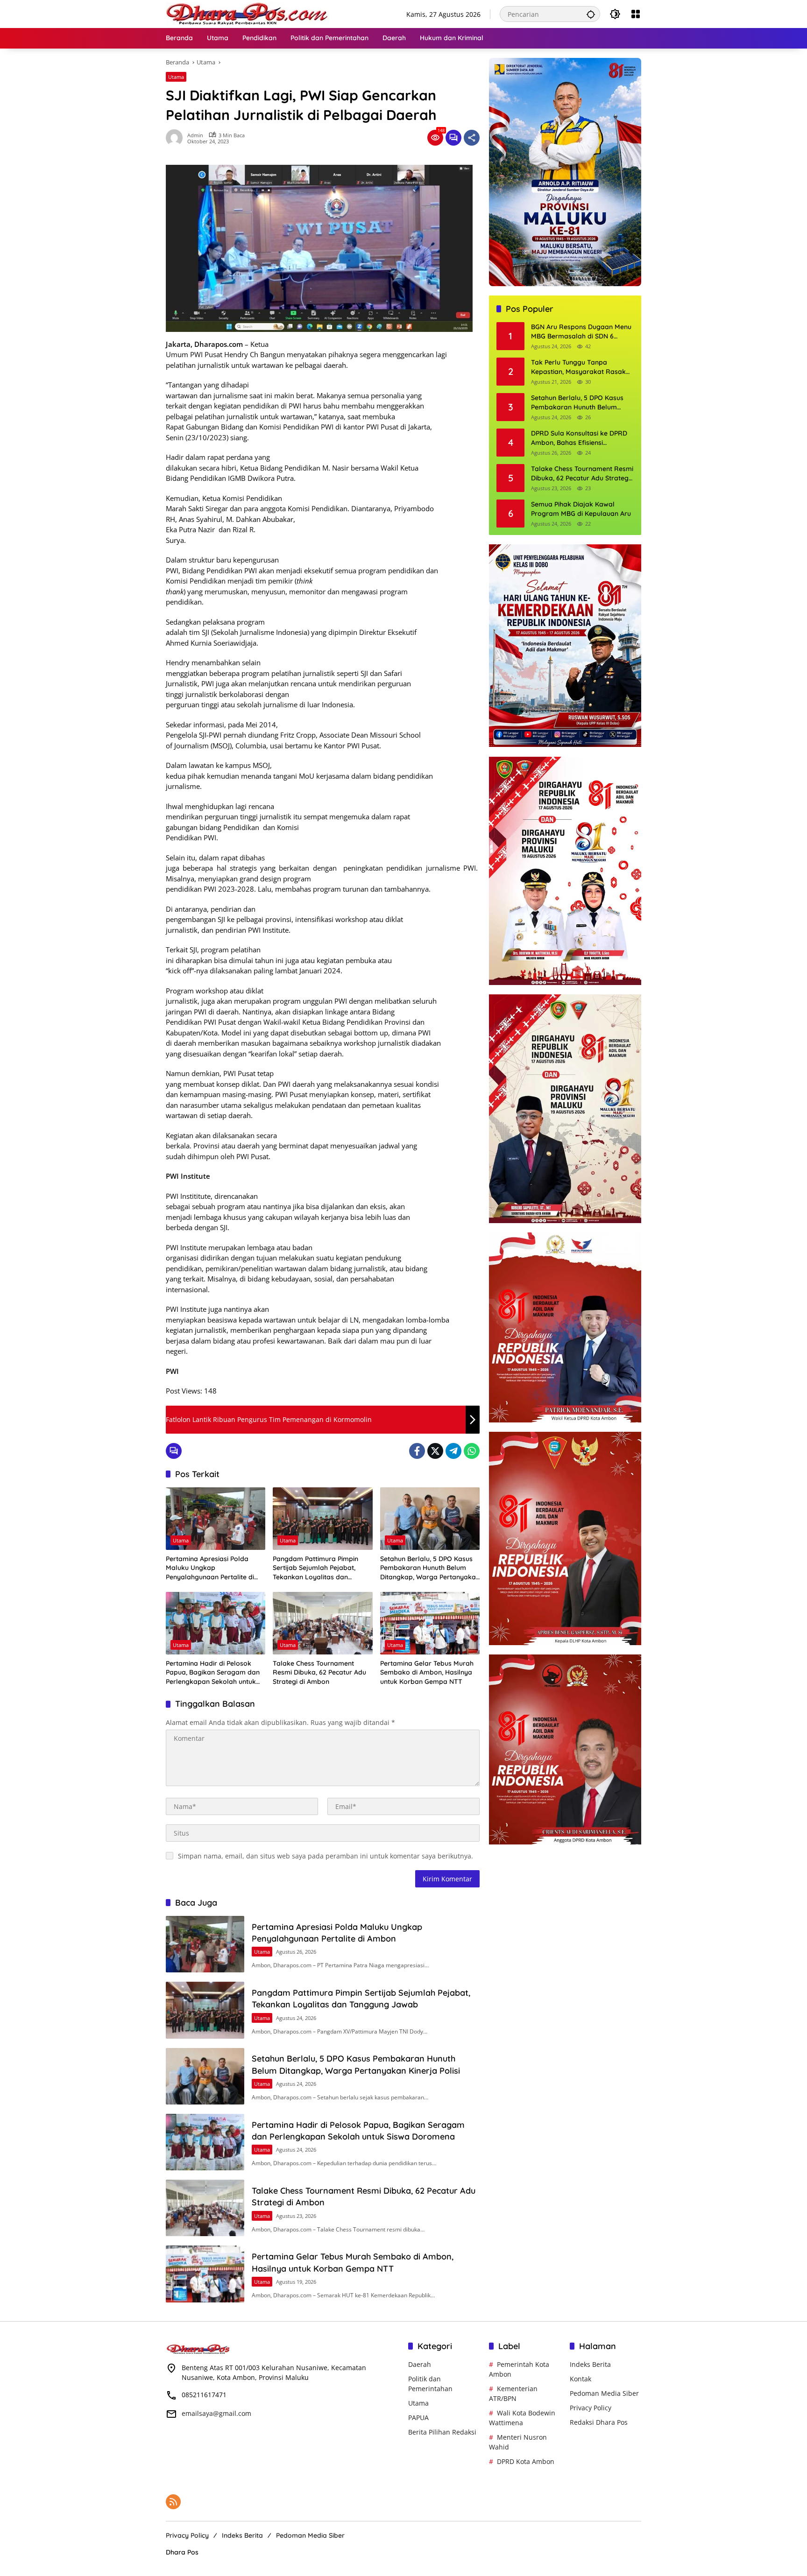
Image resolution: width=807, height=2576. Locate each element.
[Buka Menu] (636, 14)
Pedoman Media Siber (604, 2393)
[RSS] (173, 2502)
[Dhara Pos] (248, 13)
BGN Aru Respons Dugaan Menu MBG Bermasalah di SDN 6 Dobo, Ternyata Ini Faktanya (581, 332)
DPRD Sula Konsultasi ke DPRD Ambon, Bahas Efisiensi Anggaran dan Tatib (579, 439)
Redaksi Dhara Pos (599, 2422)
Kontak (580, 2379)
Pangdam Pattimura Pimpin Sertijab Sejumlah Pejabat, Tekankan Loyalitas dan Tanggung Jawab (315, 1568)
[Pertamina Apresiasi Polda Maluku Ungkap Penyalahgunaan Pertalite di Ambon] (216, 1519)
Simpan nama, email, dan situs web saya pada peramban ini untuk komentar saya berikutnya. (326, 1856)
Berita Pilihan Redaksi (442, 2432)
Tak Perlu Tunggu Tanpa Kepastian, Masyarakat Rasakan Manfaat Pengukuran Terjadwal (582, 368)
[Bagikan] (472, 138)
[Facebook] (417, 1451)
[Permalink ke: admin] (177, 138)
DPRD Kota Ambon (526, 2461)
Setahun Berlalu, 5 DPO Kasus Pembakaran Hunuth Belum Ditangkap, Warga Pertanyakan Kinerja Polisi (430, 1568)
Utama (176, 77)
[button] (591, 14)
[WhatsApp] (472, 1451)
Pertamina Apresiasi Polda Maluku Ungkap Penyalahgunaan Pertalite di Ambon (210, 1568)
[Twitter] (435, 1451)
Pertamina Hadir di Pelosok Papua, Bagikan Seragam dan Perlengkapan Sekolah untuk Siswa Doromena (213, 1673)
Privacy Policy (591, 2408)
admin (195, 135)
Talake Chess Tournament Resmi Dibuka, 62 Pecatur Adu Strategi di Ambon (319, 1672)
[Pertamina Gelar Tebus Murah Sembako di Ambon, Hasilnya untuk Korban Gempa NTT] (430, 1623)
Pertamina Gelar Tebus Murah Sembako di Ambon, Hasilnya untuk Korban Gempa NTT (427, 1672)
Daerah (420, 2364)
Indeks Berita (590, 2364)
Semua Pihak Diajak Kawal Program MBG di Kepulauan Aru (581, 509)
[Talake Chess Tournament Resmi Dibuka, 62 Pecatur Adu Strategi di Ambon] (322, 1623)
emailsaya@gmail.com (216, 2413)
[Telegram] (453, 1451)
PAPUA (418, 2418)
